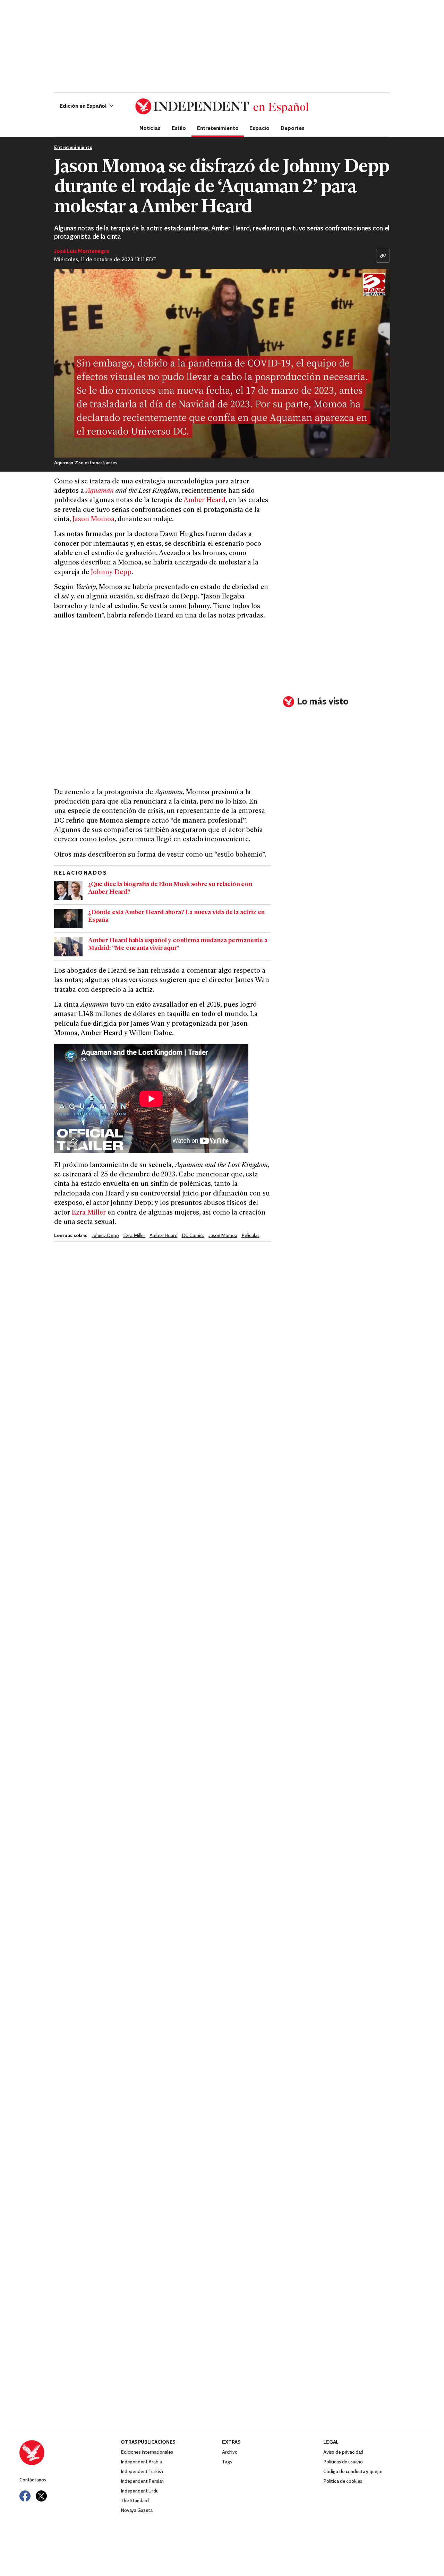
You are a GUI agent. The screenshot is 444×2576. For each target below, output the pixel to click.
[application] (222, 363)
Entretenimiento (218, 128)
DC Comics (193, 1236)
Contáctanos (33, 2480)
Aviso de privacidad (343, 2452)
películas (250, 1236)
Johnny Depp (111, 573)
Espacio (259, 128)
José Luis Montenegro (82, 252)
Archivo (230, 2452)
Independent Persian (142, 2482)
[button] (87, 106)
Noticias (150, 128)
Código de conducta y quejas (353, 2472)
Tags (227, 2462)
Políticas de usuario (343, 2462)
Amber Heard (204, 501)
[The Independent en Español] (222, 106)
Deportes (293, 128)
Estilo (179, 128)
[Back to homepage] (70, 2453)
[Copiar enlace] (383, 256)
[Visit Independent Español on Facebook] (25, 2496)
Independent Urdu (140, 2491)
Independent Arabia (141, 2462)
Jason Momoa (93, 520)
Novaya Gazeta (137, 2511)
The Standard (135, 2501)
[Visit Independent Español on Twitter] (41, 2496)
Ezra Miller (89, 1213)
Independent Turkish (142, 2472)
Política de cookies (343, 2482)
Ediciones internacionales (147, 2452)
